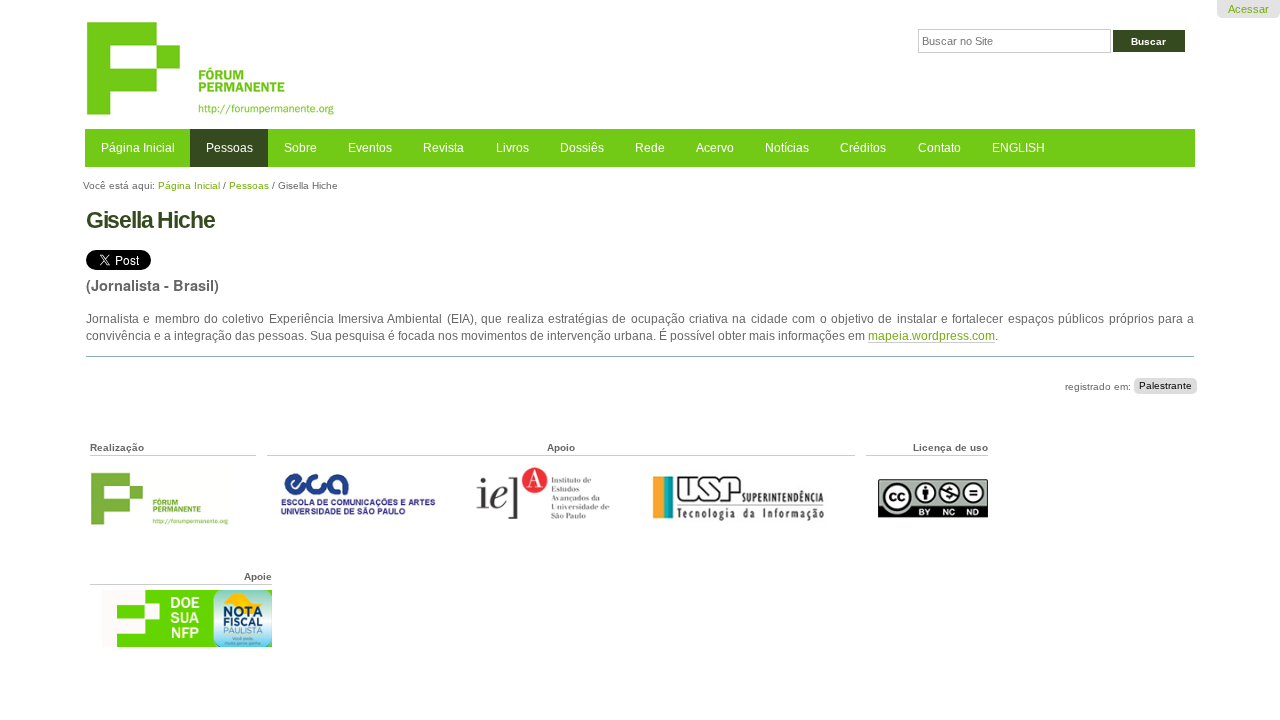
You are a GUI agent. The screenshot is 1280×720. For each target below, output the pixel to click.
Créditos (863, 148)
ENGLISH (1018, 148)
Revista (443, 148)
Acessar (1248, 9)
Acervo (715, 148)
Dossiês (582, 148)
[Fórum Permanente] (362, 69)
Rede (650, 148)
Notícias (787, 148)
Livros (512, 148)
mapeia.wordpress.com (931, 335)
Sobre (300, 148)
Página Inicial (138, 148)
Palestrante (1165, 386)
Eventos (370, 148)
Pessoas (229, 148)
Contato (939, 148)
